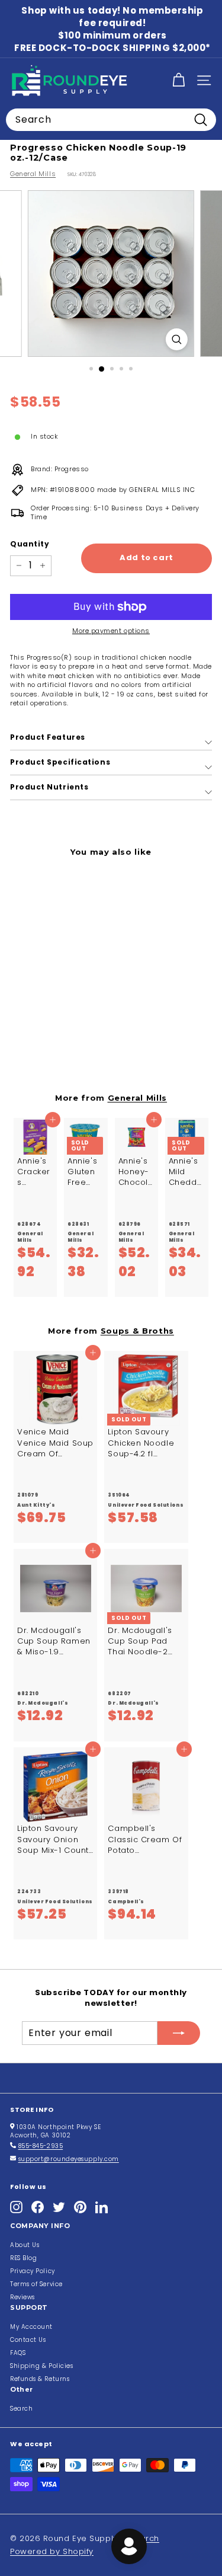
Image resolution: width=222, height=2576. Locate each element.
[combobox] (111, 120)
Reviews (22, 2297)
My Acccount (31, 2327)
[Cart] (178, 80)
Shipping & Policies (41, 2366)
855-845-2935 (41, 2146)
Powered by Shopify (52, 2551)
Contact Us (28, 2340)
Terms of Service (36, 2284)
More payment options (111, 631)
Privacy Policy (33, 2271)
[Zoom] (177, 339)
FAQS (18, 2353)
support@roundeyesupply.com (69, 2159)
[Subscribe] (179, 2033)
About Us (25, 2245)
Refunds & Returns (40, 2379)
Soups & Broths (137, 1331)
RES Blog (23, 2258)
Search (21, 2409)
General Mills (33, 174)
